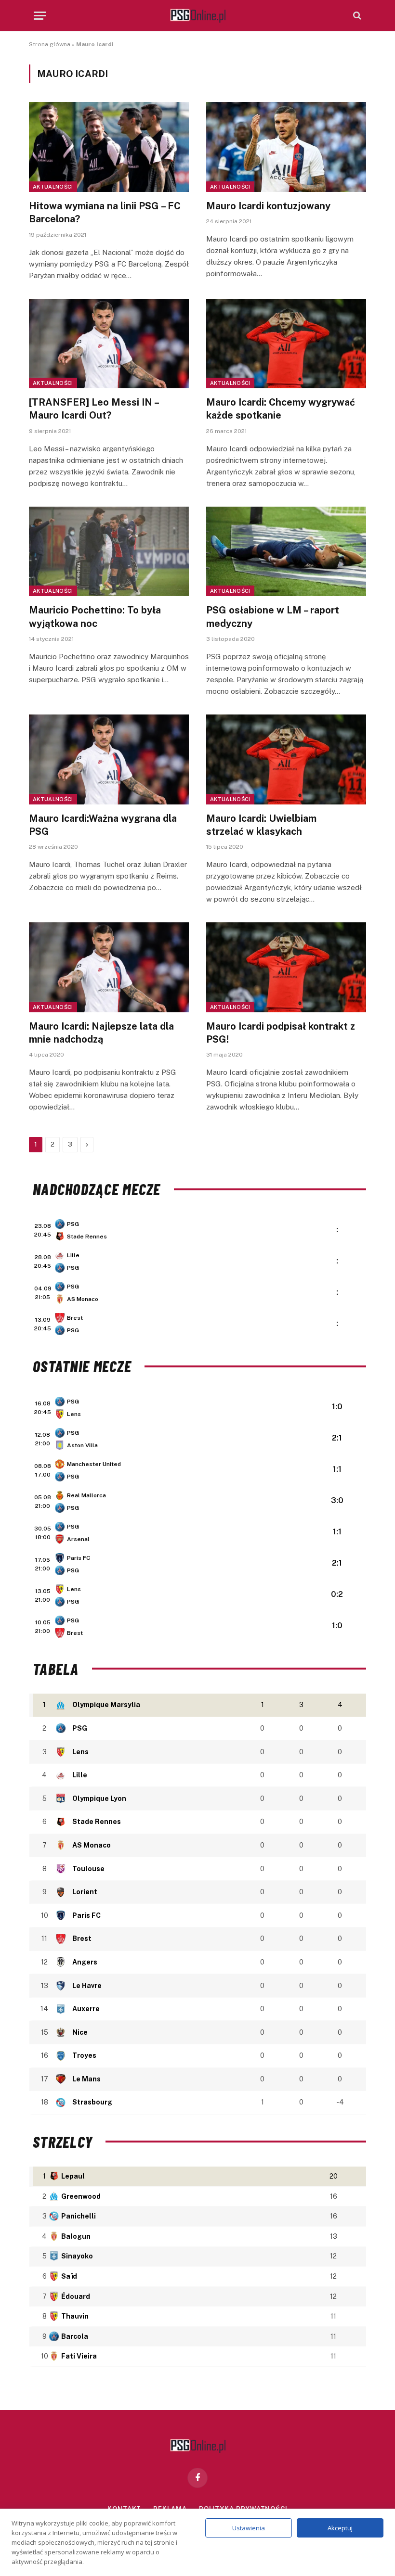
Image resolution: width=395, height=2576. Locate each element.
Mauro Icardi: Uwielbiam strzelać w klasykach (261, 825)
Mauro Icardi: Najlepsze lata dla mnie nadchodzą (101, 1033)
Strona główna (50, 44)
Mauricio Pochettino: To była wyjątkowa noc (95, 617)
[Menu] (40, 16)
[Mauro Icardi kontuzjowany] (286, 147)
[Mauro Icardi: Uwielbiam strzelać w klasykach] (286, 759)
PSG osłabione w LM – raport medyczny (273, 617)
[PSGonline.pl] (198, 16)
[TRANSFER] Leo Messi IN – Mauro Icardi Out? (94, 409)
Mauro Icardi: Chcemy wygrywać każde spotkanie (281, 409)
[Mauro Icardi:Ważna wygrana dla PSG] (109, 759)
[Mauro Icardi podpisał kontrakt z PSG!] (286, 967)
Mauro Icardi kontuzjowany (268, 206)
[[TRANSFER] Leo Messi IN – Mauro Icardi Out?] (109, 344)
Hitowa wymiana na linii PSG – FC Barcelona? (105, 212)
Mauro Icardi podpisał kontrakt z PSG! (281, 1033)
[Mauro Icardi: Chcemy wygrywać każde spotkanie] (286, 344)
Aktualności (53, 187)
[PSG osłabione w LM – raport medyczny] (286, 552)
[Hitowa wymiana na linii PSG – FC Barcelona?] (109, 147)
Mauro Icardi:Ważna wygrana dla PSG (103, 825)
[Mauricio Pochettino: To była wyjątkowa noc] (109, 552)
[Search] (356, 16)
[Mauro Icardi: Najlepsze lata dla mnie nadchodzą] (109, 967)
